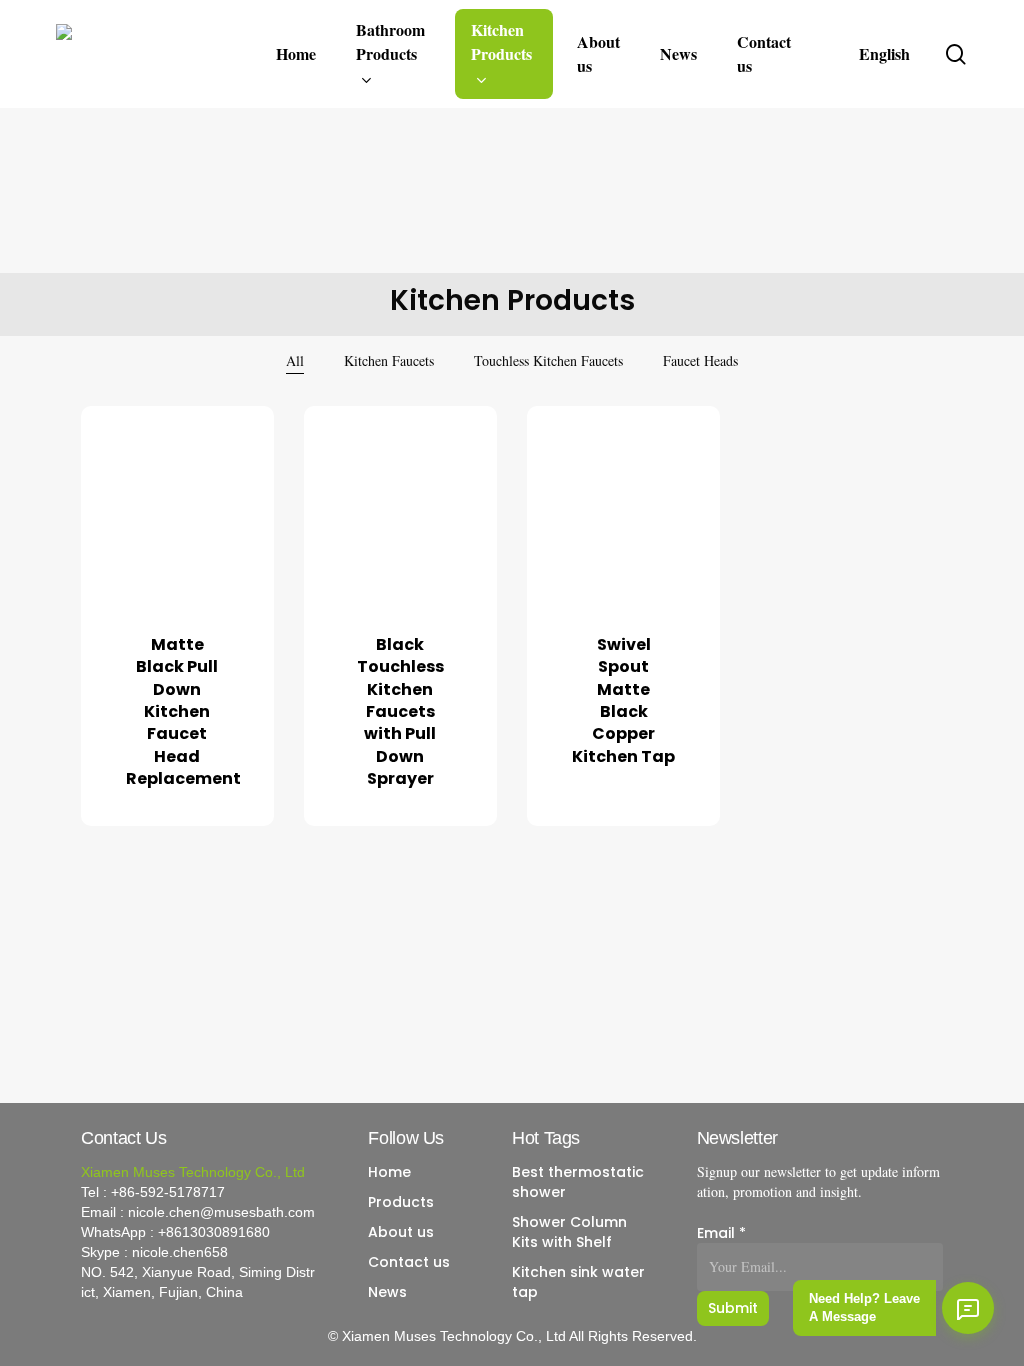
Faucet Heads (700, 360)
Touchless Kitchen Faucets (548, 360)
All (295, 360)
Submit (733, 1308)
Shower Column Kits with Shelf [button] (569, 1232)
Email (721, 1233)
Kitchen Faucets (389, 360)
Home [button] (389, 1172)
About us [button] (401, 1232)
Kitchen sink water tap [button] (578, 1282)
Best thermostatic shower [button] (578, 1182)
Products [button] (401, 1202)
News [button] (387, 1292)
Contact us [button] (409, 1262)
